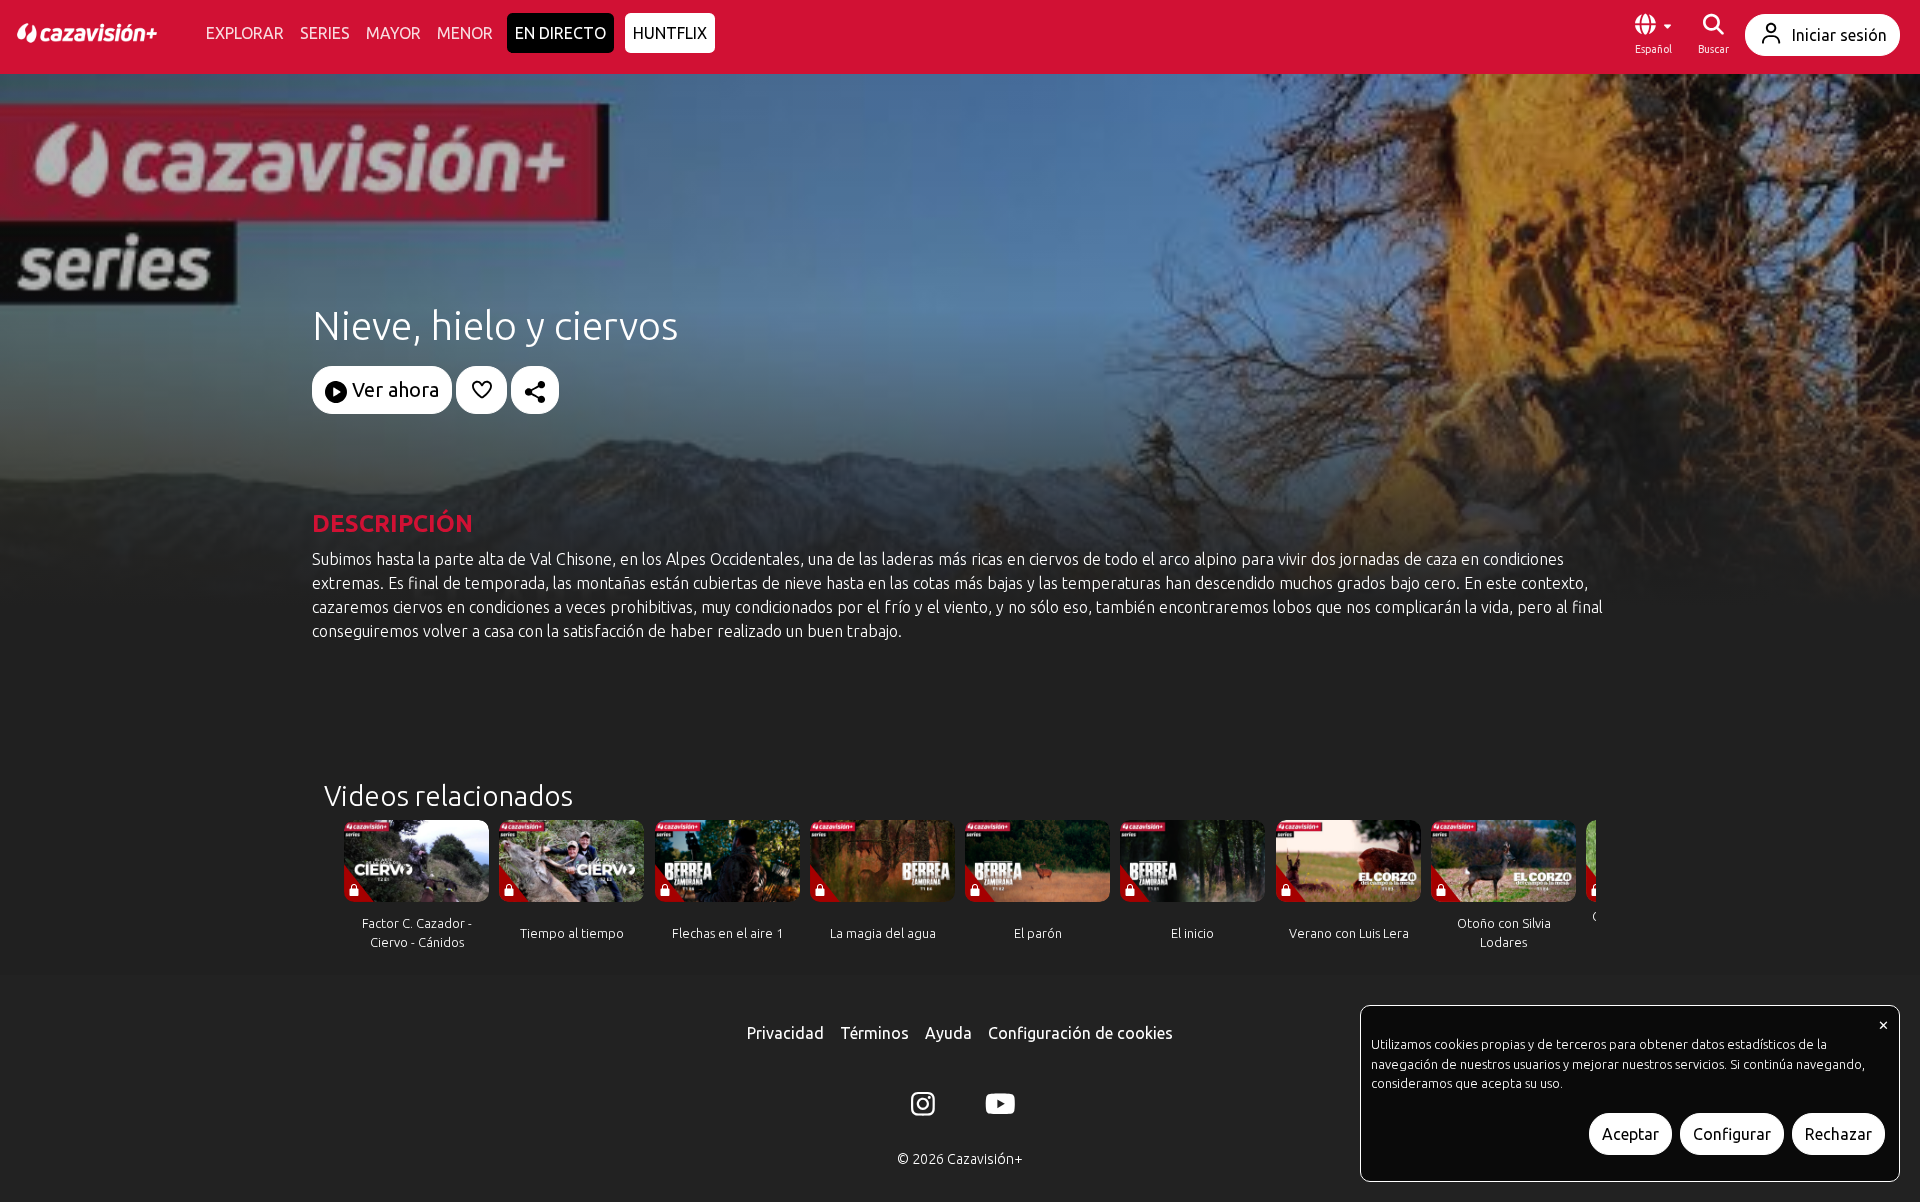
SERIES (325, 33)
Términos (874, 1033)
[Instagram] (923, 1108)
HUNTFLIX (670, 33)
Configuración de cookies (1080, 1033)
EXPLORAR (245, 33)
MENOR (465, 33)
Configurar (1732, 1134)
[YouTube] (997, 1108)
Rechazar (1838, 1134)
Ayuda (948, 1033)
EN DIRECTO (560, 33)
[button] (1653, 35)
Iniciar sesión (1839, 35)
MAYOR (393, 33)
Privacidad (785, 1033)
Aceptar (1630, 1134)
